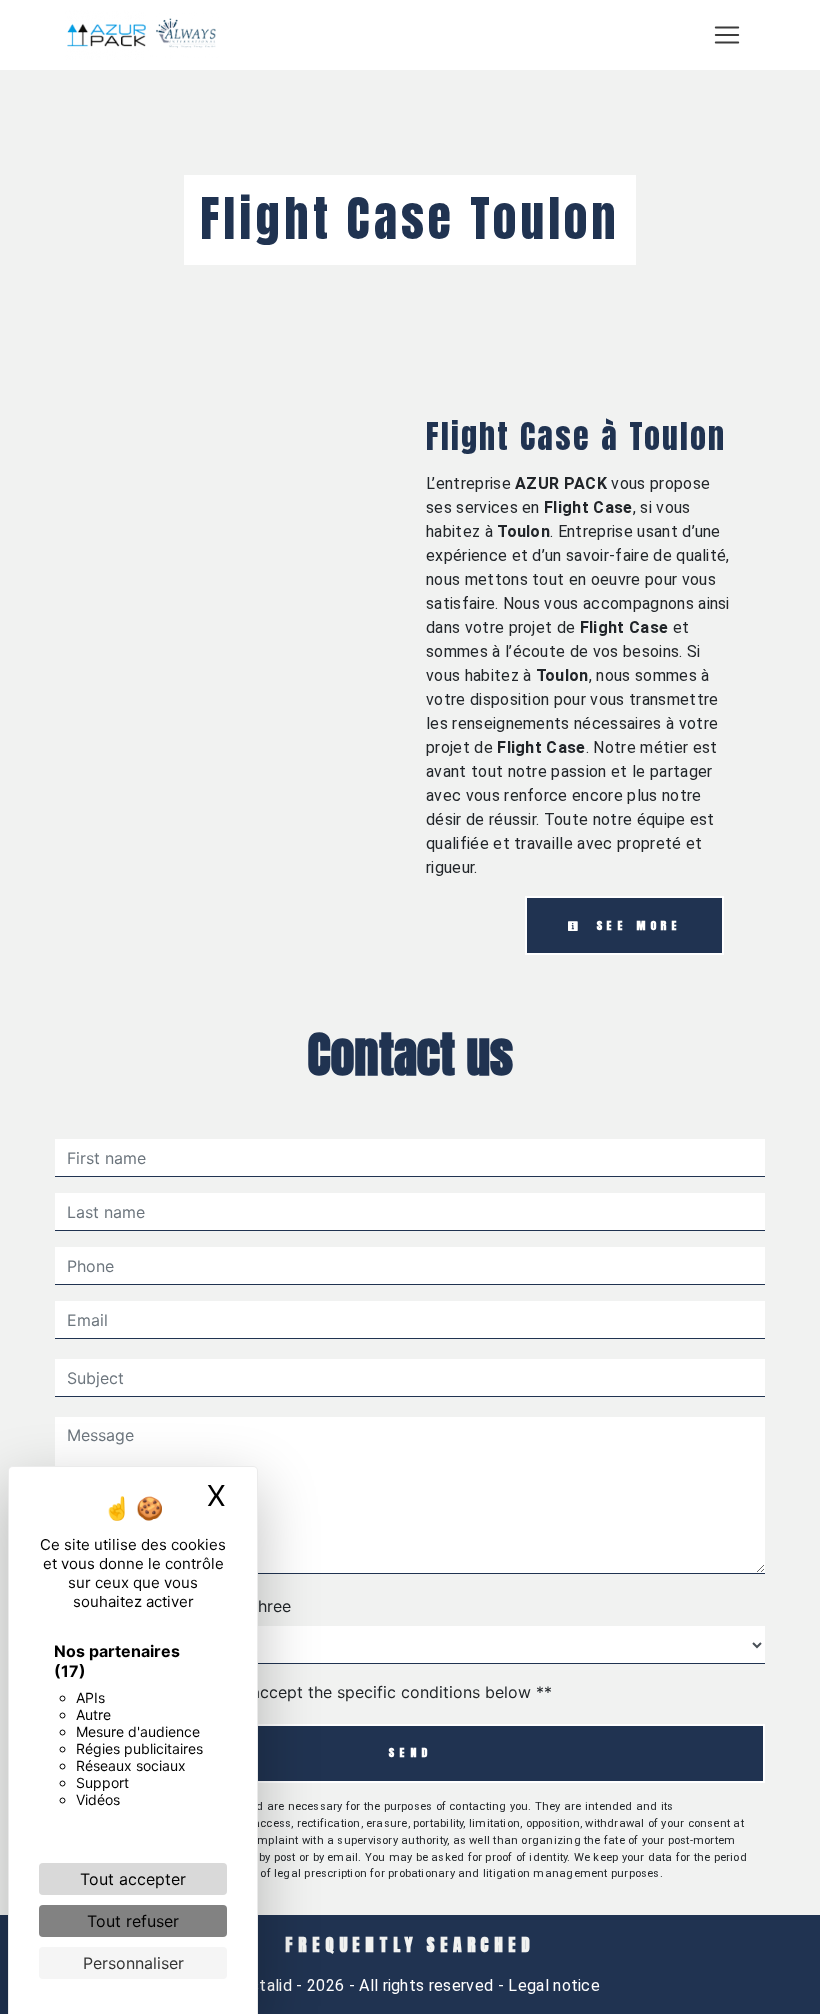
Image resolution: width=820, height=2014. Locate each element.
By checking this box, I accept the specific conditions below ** (313, 1692)
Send (409, 1752)
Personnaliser (133, 1963)
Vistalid (264, 1985)
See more (635, 925)
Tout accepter (133, 1879)
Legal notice (552, 1985)
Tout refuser (133, 1921)
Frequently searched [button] (409, 1945)
